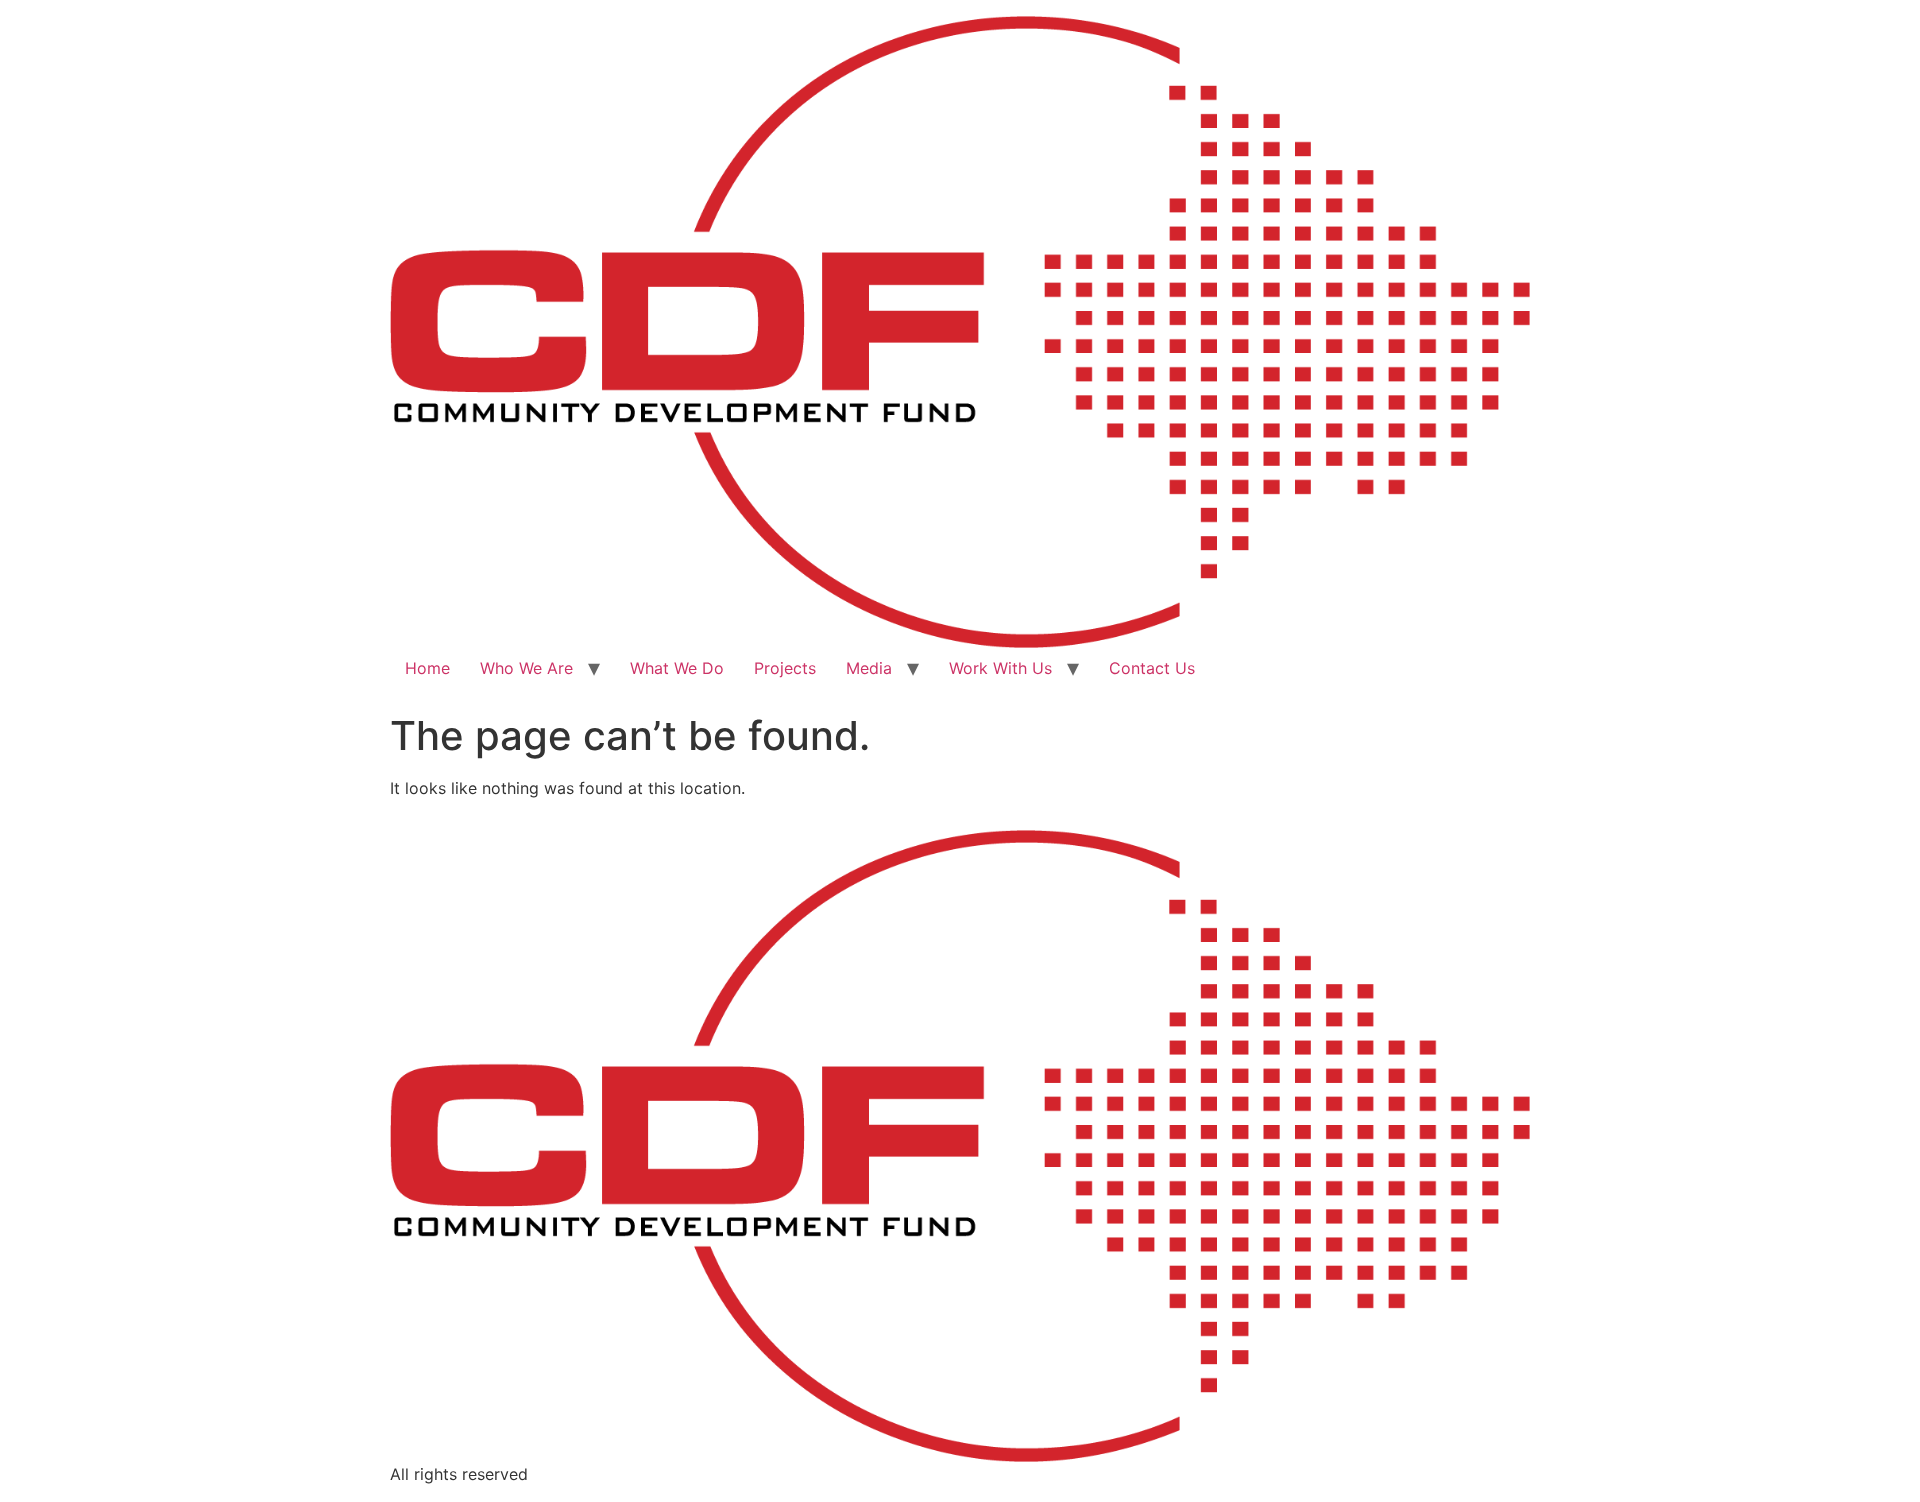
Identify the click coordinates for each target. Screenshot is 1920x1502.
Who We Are (526, 668)
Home (427, 668)
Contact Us (1152, 668)
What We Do (677, 668)
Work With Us (1000, 668)
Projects (785, 668)
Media (869, 668)
